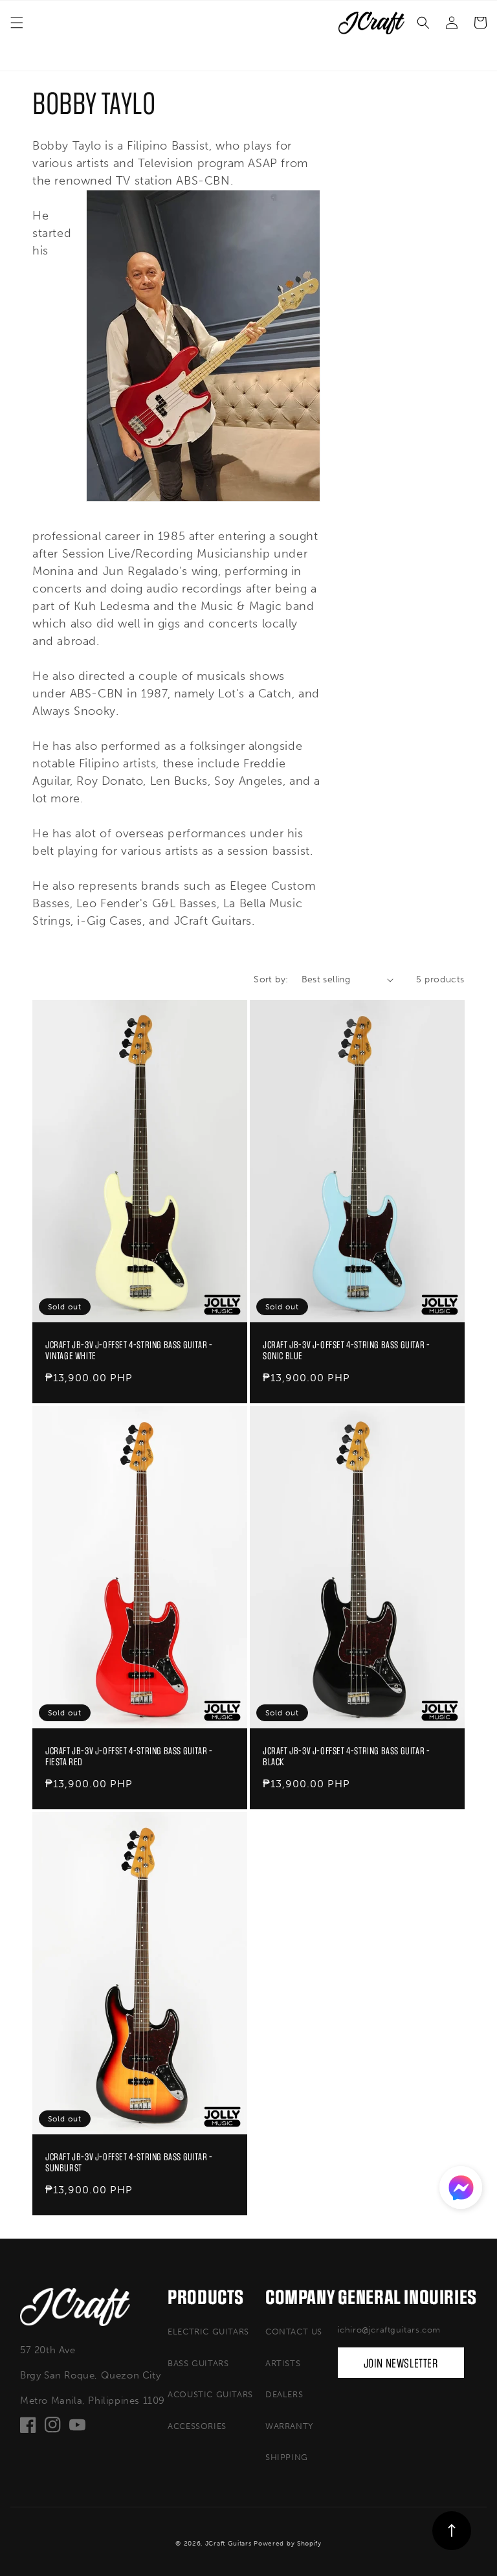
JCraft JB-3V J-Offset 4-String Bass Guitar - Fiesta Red (129, 1757)
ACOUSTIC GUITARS (210, 2394)
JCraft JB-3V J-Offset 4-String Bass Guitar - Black (346, 1757)
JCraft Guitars (228, 2544)
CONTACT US (294, 2332)
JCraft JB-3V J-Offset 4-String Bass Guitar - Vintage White (129, 1351)
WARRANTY (289, 2426)
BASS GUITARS (198, 2363)
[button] (17, 23)
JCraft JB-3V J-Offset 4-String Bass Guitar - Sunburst (129, 2163)
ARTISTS (283, 2363)
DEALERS (284, 2394)
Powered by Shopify (288, 2544)
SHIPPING (287, 2457)
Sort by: (271, 979)
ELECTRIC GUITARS (208, 2332)
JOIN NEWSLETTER (401, 2364)
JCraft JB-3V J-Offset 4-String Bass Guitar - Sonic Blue (346, 1351)
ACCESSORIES (197, 2426)
